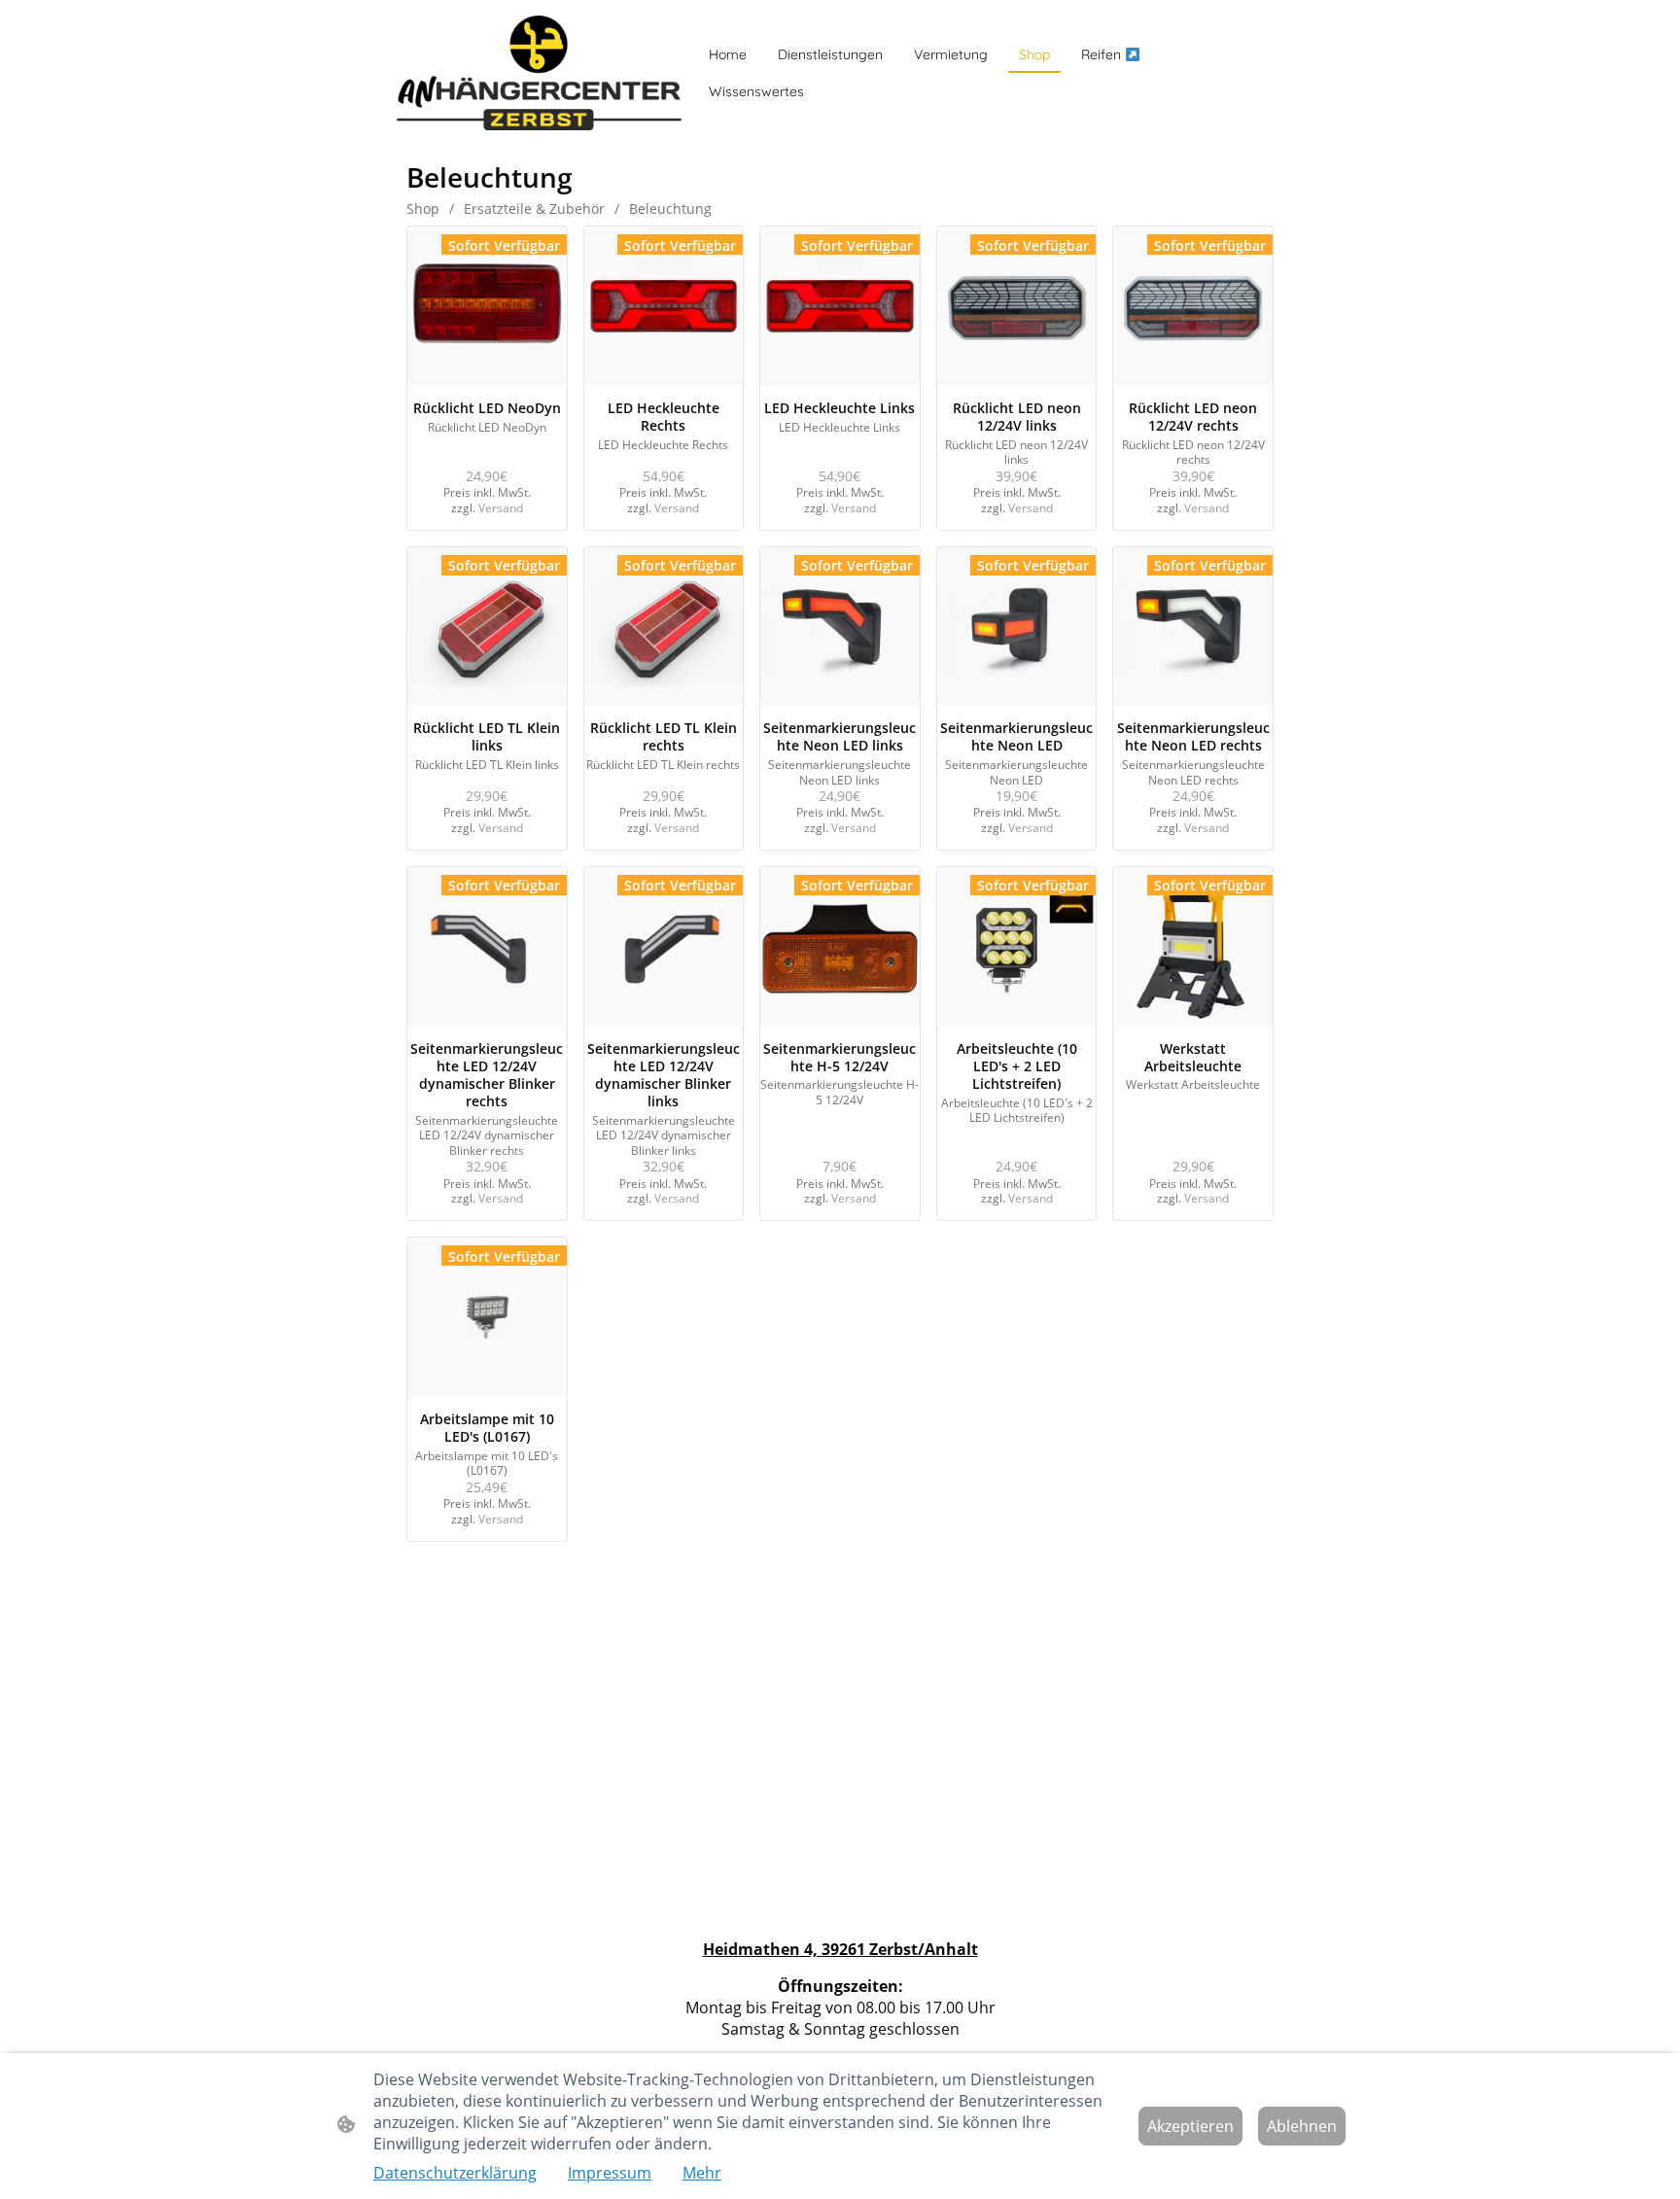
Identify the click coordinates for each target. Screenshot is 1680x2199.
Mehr (702, 2173)
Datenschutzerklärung (455, 2173)
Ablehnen (1302, 2126)
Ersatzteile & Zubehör (534, 209)
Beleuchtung (670, 209)
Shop (423, 209)
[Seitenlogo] (539, 73)
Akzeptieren (1190, 2126)
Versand (501, 508)
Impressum (610, 2173)
